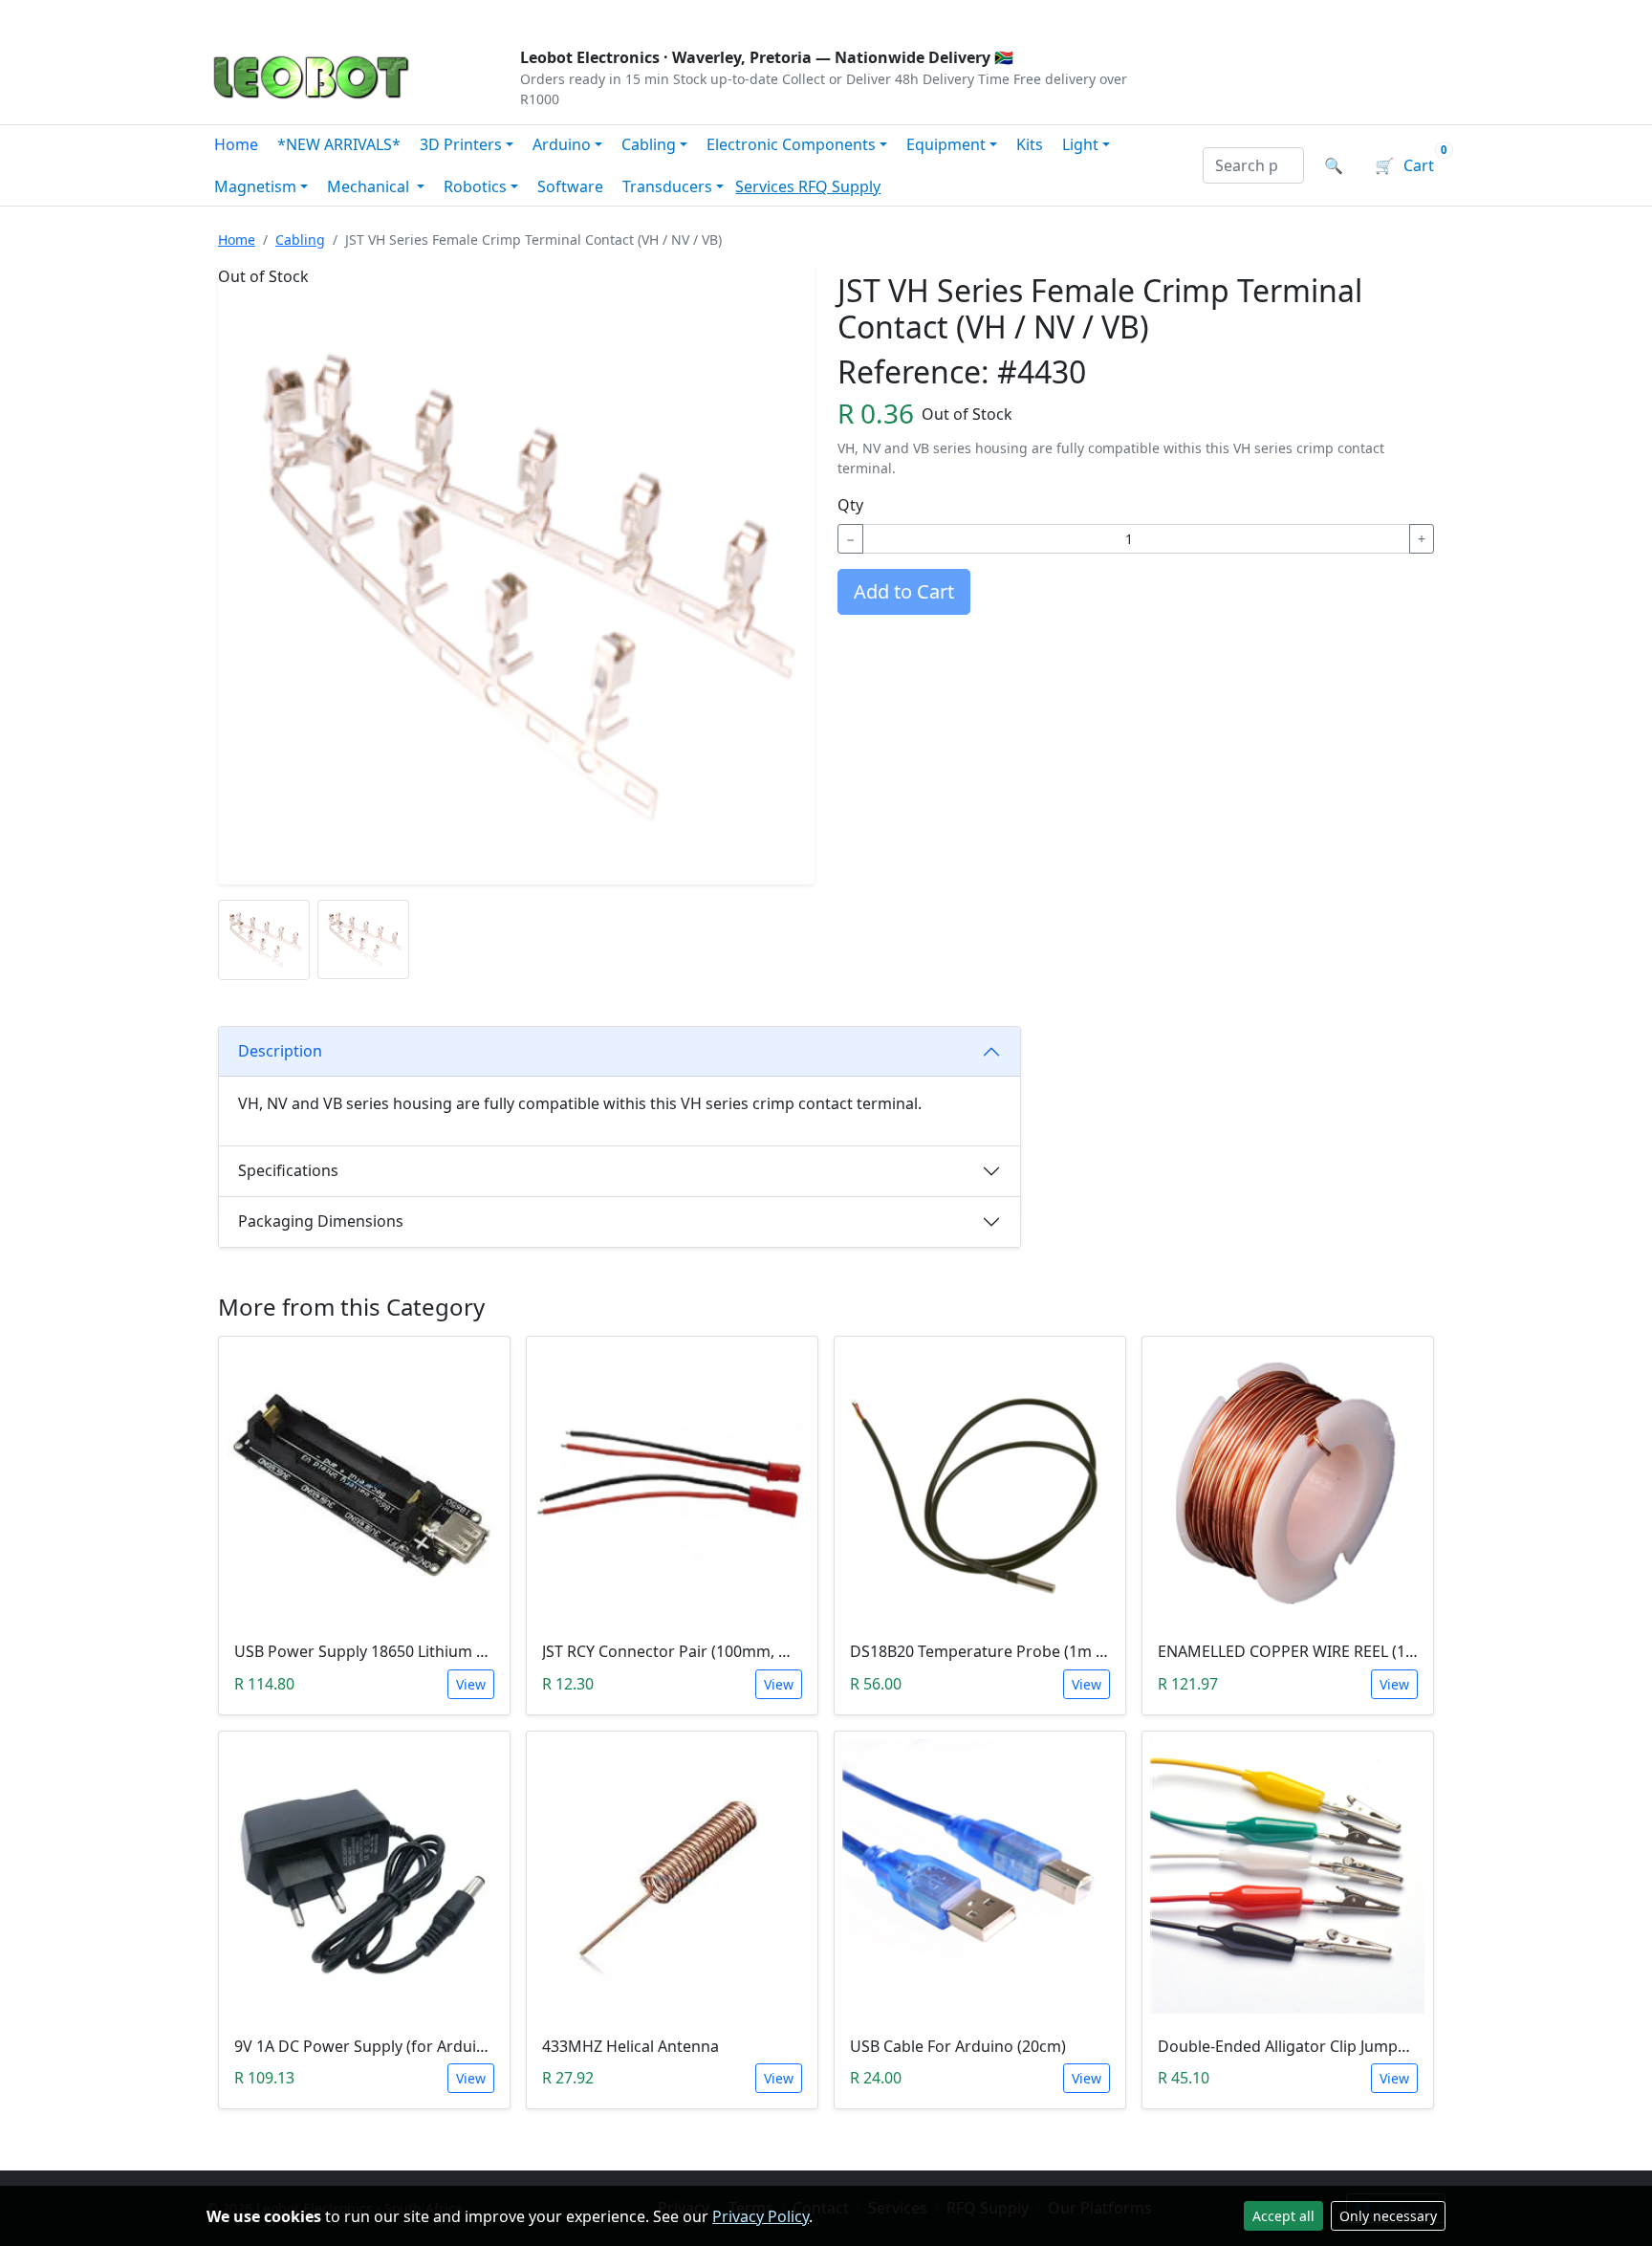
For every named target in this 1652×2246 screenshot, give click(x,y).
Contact (416, 15)
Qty (850, 505)
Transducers (667, 186)
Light (1080, 144)
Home (236, 144)
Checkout (1243, 15)
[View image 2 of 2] (363, 940)
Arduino (562, 144)
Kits (1030, 144)
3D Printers (461, 144)
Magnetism (255, 186)
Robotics (475, 186)
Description (280, 1051)
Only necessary (1388, 2216)
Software (570, 186)
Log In (1331, 15)
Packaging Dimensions (321, 1221)
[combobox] (1253, 165)
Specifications (288, 1170)
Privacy (622, 15)
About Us (331, 15)
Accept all (1283, 2216)
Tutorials (242, 15)
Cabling (649, 144)
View (471, 1684)
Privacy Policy (761, 2216)
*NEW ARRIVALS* (339, 144)
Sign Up (1413, 15)
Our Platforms (521, 15)
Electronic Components (791, 144)
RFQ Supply (839, 186)
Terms (695, 15)
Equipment (946, 144)
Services (767, 186)
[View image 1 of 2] (264, 940)
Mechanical (370, 186)
